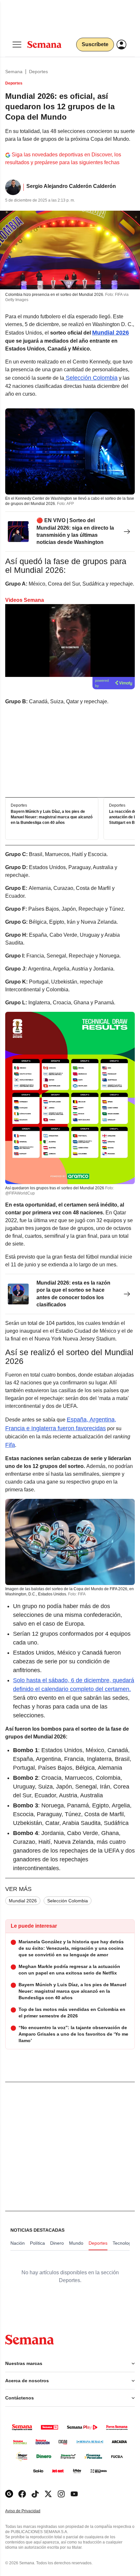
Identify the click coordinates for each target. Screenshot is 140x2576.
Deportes (38, 72)
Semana (14, 72)
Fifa (10, 1445)
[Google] (9, 2494)
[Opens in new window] (22, 2494)
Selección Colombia (91, 378)
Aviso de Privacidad (30, 2511)
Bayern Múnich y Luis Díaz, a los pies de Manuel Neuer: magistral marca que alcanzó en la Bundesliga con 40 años (52, 817)
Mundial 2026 (23, 1901)
